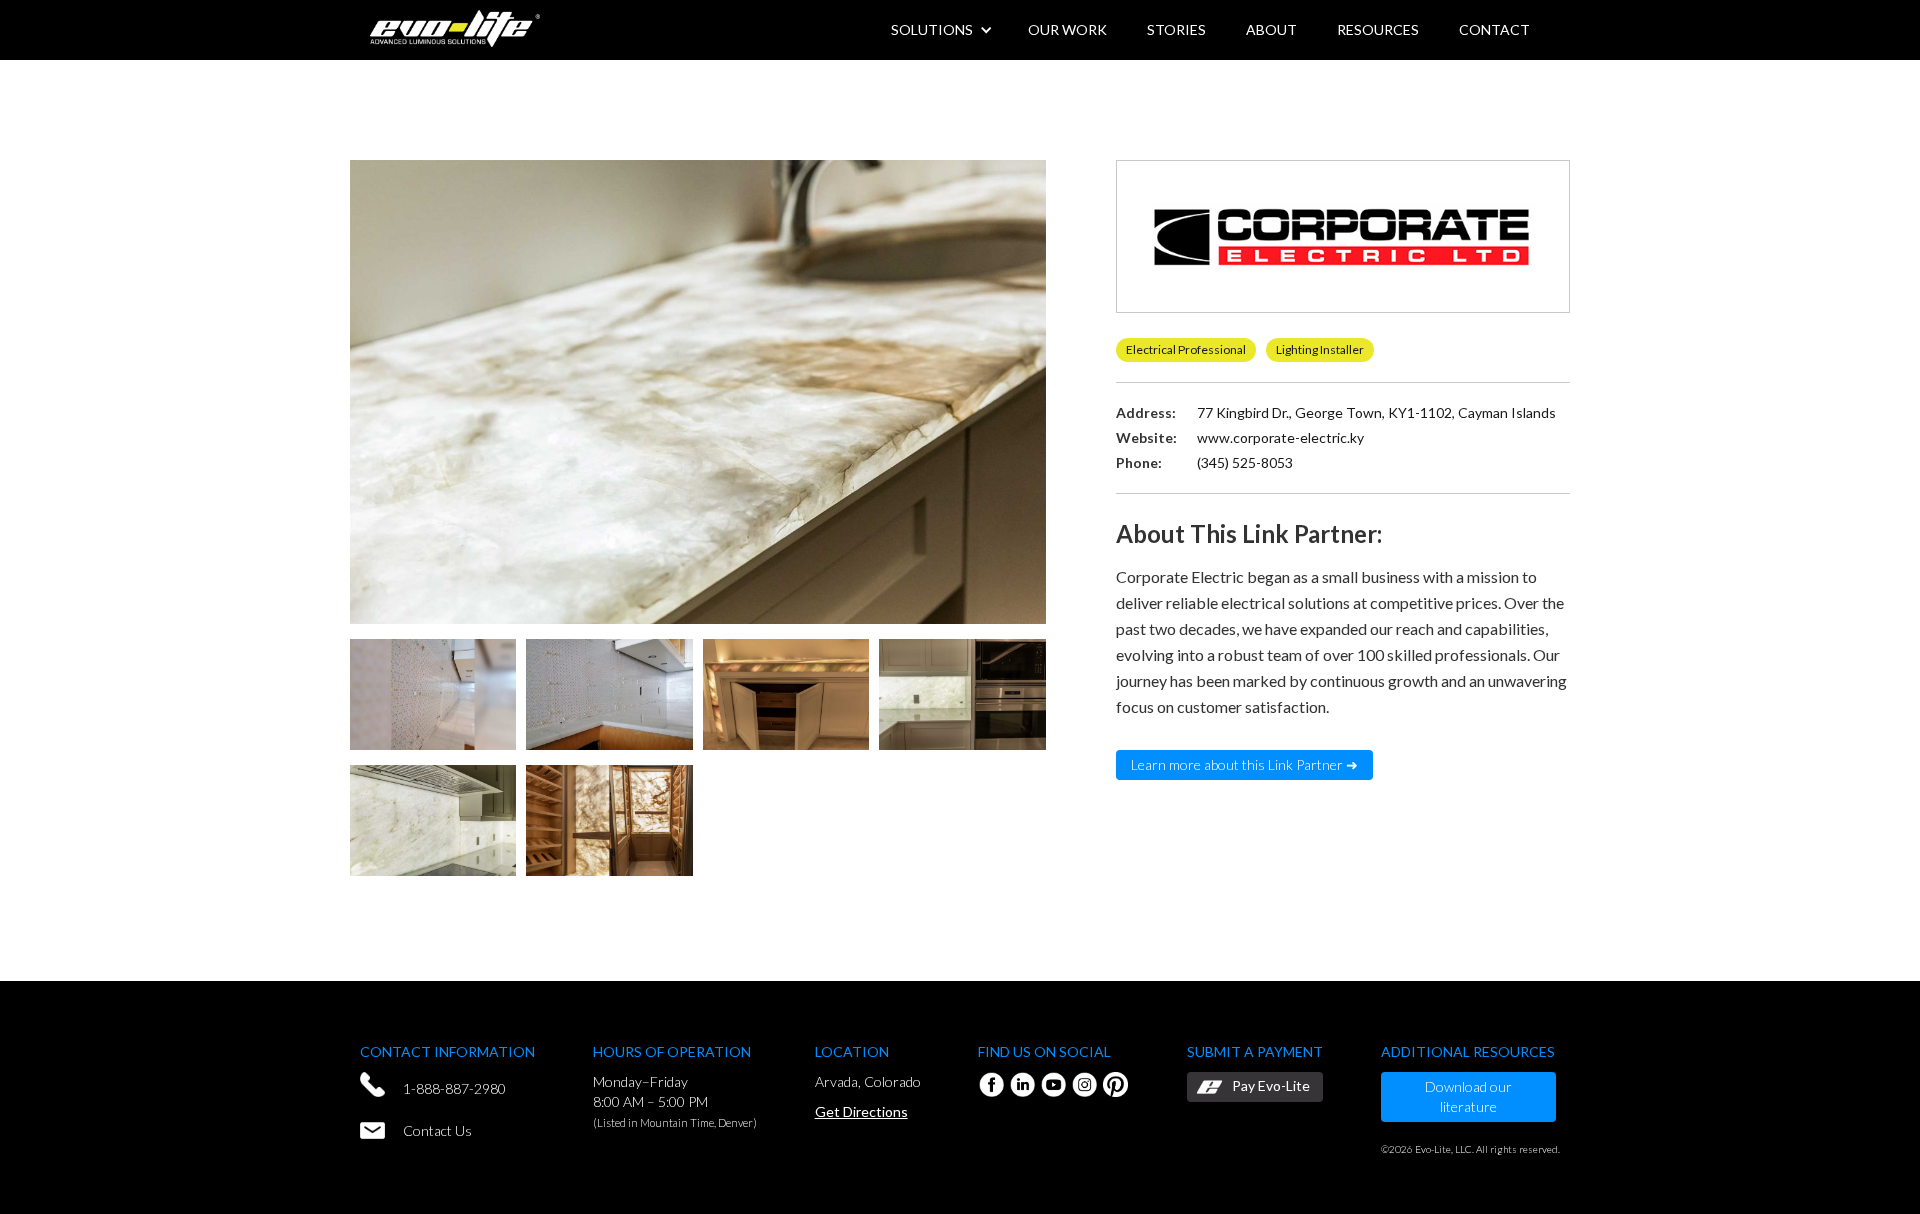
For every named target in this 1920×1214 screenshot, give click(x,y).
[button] (1271, 30)
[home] (455, 26)
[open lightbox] (698, 394)
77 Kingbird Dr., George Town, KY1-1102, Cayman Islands (1376, 412)
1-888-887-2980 (454, 1088)
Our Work (1067, 29)
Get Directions (861, 1111)
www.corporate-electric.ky (1280, 437)
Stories (1176, 29)
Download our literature (1468, 1096)
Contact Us (437, 1130)
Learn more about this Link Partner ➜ (1244, 764)
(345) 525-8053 (1245, 462)
